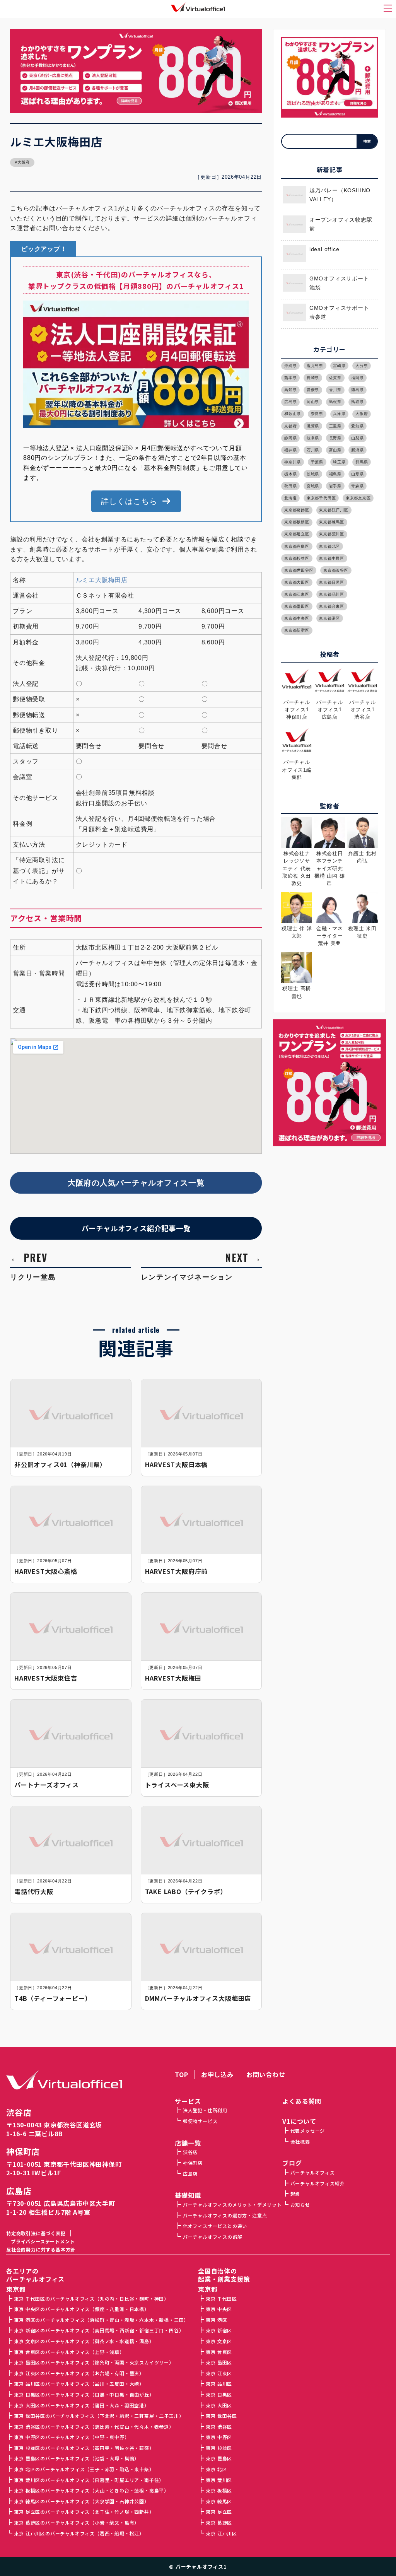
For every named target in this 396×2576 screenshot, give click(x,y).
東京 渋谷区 (219, 2427)
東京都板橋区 (297, 522)
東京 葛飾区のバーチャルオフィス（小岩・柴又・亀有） (77, 2522)
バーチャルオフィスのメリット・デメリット (232, 2204)
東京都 (208, 2289)
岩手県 (335, 486)
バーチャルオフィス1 (201, 2567)
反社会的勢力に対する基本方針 (41, 2249)
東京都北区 (329, 546)
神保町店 (23, 2152)
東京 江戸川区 (221, 2533)
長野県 (335, 438)
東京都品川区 (332, 594)
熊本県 (290, 378)
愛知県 (357, 426)
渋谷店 (19, 2112)
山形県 (357, 474)
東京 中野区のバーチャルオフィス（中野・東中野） (72, 2437)
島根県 (335, 402)
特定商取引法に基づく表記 (36, 2233)
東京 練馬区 (219, 2501)
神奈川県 (293, 462)
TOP (181, 2074)
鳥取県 (357, 402)
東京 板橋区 (219, 2490)
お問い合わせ (266, 2074)
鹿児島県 (315, 366)
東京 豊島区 (219, 2458)
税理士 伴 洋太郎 (297, 932)
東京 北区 (216, 2469)
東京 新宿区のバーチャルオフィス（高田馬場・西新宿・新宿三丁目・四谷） (99, 2330)
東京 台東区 (219, 2352)
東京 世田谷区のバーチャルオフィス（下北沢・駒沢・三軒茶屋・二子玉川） (99, 2416)
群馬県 (362, 462)
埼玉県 (339, 462)
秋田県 (290, 486)
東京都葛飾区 (297, 510)
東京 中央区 (219, 2309)
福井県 (290, 450)
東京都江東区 (297, 594)
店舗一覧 (188, 2143)
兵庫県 (339, 414)
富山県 (335, 450)
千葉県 (317, 462)
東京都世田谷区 (299, 570)
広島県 (290, 402)
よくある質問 (302, 2101)
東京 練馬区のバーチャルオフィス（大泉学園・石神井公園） (81, 2501)
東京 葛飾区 (219, 2522)
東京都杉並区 (297, 558)
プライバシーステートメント (43, 2241)
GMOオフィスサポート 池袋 (339, 283)
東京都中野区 (332, 558)
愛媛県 (313, 390)
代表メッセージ (308, 2131)
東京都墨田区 (297, 606)
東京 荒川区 (219, 2480)
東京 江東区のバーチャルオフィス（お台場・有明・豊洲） (79, 2373)
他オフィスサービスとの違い (215, 2226)
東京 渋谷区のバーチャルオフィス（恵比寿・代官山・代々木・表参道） (94, 2427)
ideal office (324, 249)
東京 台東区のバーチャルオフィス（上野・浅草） (69, 2352)
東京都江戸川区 (334, 510)
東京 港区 (216, 2320)
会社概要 (300, 2141)
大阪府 (24, 162)
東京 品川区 (219, 2384)
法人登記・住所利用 (205, 2110)
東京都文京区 (358, 498)
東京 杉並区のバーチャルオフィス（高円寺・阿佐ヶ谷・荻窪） (84, 2448)
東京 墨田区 (219, 2362)
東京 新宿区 (219, 2330)
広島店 (19, 2191)
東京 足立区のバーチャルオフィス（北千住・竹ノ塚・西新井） (84, 2512)
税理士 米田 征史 (362, 932)
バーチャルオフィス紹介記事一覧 (136, 1228)
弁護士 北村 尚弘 (362, 857)
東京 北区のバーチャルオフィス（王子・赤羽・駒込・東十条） (84, 2469)
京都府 (290, 426)
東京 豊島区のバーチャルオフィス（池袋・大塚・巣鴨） (77, 2458)
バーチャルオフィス (313, 2172)
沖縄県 (290, 366)
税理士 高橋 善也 (297, 992)
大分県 (362, 366)
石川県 (313, 450)
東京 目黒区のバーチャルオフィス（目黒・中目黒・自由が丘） (84, 2394)
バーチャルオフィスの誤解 (213, 2237)
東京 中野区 (219, 2437)
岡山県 (313, 402)
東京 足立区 (219, 2512)
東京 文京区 (219, 2341)
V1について (299, 2121)
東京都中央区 (297, 618)
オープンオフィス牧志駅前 (341, 224)
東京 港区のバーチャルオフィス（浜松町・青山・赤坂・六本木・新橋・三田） (101, 2320)
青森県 (357, 486)
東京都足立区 (297, 534)
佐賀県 (335, 378)
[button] (136, 501)
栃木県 (290, 474)
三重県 (335, 426)
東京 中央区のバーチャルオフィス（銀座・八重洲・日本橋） (81, 2309)
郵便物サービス (200, 2121)
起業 (295, 2194)
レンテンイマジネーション (187, 1277)
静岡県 (290, 438)
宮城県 (313, 486)
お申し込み (217, 2074)
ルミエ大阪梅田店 (102, 580)
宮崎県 (339, 366)
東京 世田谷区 (221, 2416)
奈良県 (317, 414)
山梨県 (357, 438)
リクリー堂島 (33, 1277)
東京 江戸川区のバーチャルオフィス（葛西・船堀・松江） (79, 2533)
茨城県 (313, 474)
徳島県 (357, 390)
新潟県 (357, 450)
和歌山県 (293, 414)
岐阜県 (313, 438)
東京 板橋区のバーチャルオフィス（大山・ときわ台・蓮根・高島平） (91, 2490)
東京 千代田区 (221, 2298)
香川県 (335, 390)
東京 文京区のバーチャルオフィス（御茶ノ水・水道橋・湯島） (84, 2341)
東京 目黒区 (219, 2394)
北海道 (290, 498)
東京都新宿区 (297, 630)
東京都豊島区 (297, 546)
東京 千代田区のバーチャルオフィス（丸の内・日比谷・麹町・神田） (91, 2298)
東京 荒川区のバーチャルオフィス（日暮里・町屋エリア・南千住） (89, 2480)
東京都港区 (329, 618)
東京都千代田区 (321, 498)
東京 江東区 (219, 2373)
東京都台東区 (332, 606)
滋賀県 (313, 426)
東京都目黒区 (332, 582)
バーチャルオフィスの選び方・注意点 (225, 2215)
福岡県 (357, 378)
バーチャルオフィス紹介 (317, 2183)
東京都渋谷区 (336, 570)
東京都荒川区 (332, 534)
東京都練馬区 (332, 522)
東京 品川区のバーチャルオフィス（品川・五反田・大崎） (79, 2384)
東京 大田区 (219, 2405)
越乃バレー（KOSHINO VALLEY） (340, 195)
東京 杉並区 (219, 2448)
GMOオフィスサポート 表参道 (339, 313)
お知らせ (300, 2204)
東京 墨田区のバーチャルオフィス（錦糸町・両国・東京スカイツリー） (94, 2362)
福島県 (335, 474)
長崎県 (313, 378)
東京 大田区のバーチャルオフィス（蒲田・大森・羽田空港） (81, 2405)
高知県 (290, 390)
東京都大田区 (297, 582)
